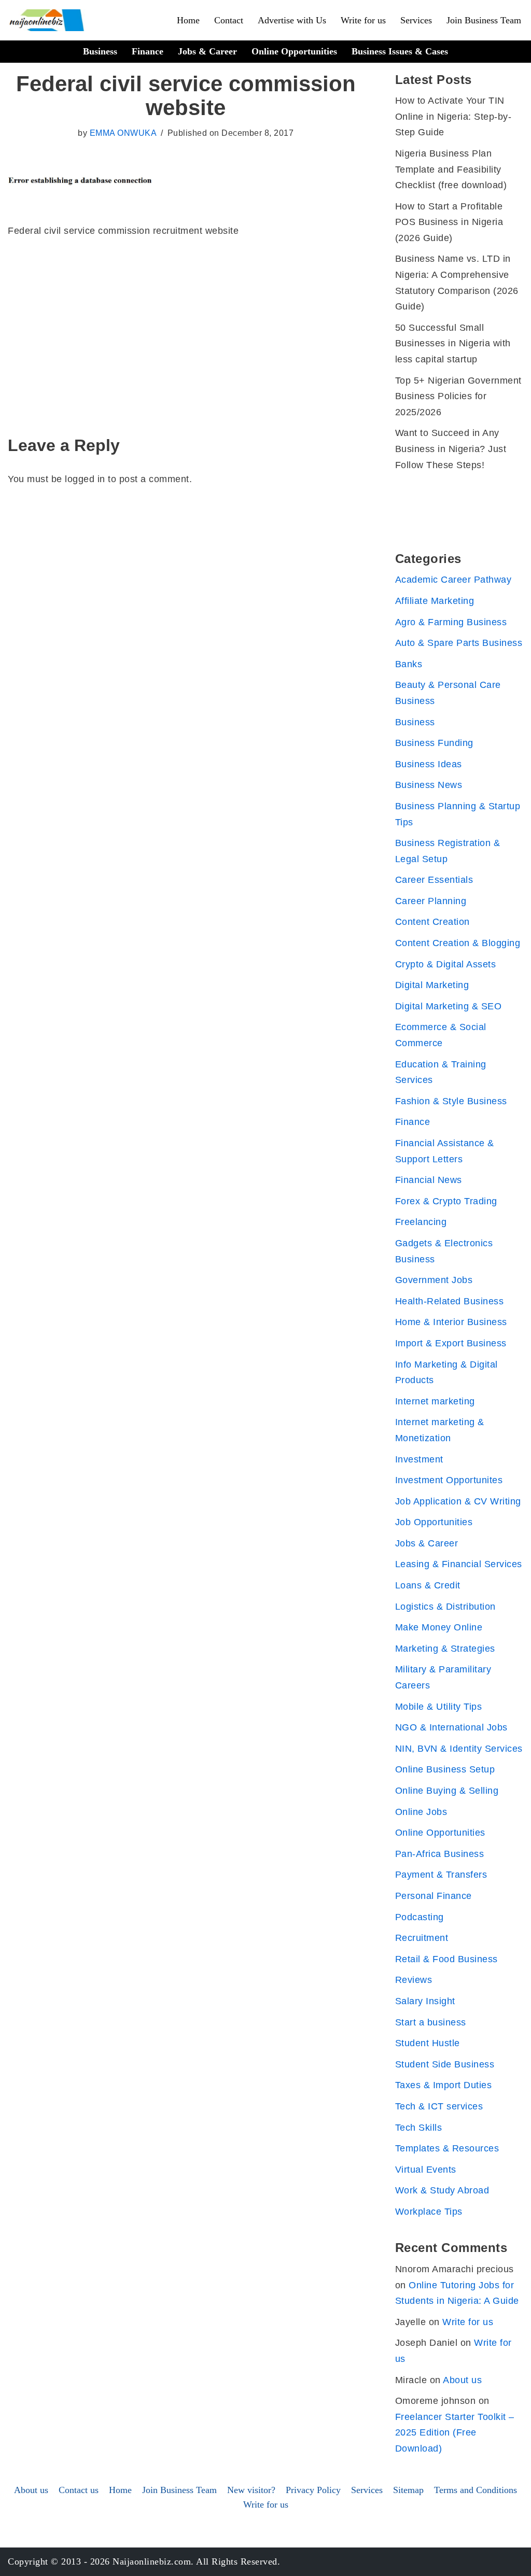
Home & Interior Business (451, 1322)
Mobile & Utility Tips (439, 1707)
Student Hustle (428, 2043)
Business (100, 51)
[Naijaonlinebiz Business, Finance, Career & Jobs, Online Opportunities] (48, 20)
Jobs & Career (207, 51)
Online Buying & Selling (447, 1791)
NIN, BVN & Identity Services (459, 1749)
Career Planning (431, 901)
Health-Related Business (450, 1301)
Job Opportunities (434, 1522)
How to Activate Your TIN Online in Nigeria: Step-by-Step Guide (453, 116)
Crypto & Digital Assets (446, 964)
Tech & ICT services (439, 2106)
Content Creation (432, 922)
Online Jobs (421, 1812)
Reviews (414, 1980)
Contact (229, 20)
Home (188, 20)
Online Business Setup (445, 1769)
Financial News (429, 1180)
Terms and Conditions (476, 2490)
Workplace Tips (429, 2212)
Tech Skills (419, 2128)
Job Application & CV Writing (458, 1501)
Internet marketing (435, 1401)
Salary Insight (425, 2001)
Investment (419, 1459)
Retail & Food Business (446, 1959)
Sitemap (408, 2490)
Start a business (431, 2022)
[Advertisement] (186, 327)
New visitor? (251, 2490)
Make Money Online (439, 1627)
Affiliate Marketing (435, 601)
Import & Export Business (451, 1343)
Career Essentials (434, 880)
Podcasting (420, 1917)
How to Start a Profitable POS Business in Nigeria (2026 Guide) (449, 222)
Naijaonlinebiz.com (152, 2561)
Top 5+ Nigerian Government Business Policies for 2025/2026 (458, 396)
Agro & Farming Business (451, 622)
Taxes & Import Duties (444, 2085)
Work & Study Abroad (442, 2190)
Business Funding (434, 743)
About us (462, 2380)
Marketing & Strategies (445, 1649)
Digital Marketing (432, 985)
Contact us (79, 2490)
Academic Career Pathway (453, 580)
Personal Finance (434, 1896)
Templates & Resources (447, 2148)
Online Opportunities (294, 51)
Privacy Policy (313, 2490)
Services (416, 20)
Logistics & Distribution (445, 1607)
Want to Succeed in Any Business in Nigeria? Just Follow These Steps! (451, 449)
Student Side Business (445, 2064)
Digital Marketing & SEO (449, 1006)
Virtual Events (426, 2170)
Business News (429, 785)
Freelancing (421, 1222)
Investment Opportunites (449, 1480)
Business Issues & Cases (400, 51)
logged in (85, 479)
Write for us (363, 20)
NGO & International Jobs (451, 1727)
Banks (409, 664)
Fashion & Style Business (451, 1101)
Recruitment (422, 1938)
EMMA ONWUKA (123, 133)
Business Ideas (429, 764)
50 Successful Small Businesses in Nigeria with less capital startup (453, 343)
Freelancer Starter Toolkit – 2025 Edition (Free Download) (455, 2433)
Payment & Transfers (441, 1875)
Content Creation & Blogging (458, 943)
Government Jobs (434, 1280)
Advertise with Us (292, 20)
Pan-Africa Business (440, 1854)
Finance (148, 51)
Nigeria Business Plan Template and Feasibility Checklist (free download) (451, 169)
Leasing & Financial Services (459, 1564)
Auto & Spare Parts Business (459, 643)
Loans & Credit (428, 1585)
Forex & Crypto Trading (446, 1201)
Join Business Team (484, 20)
